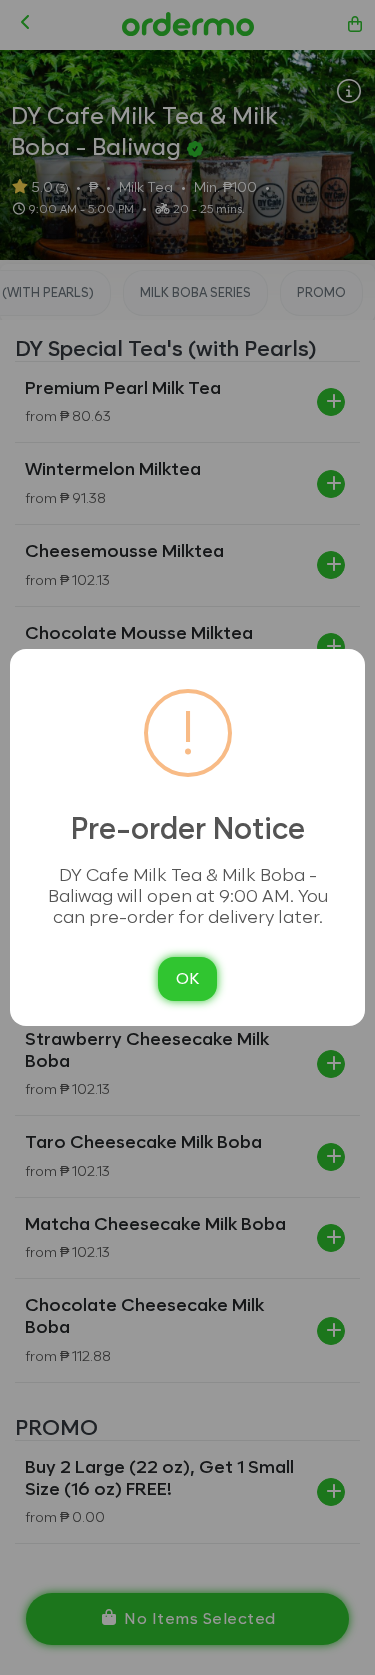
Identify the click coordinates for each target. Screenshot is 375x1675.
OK (188, 978)
